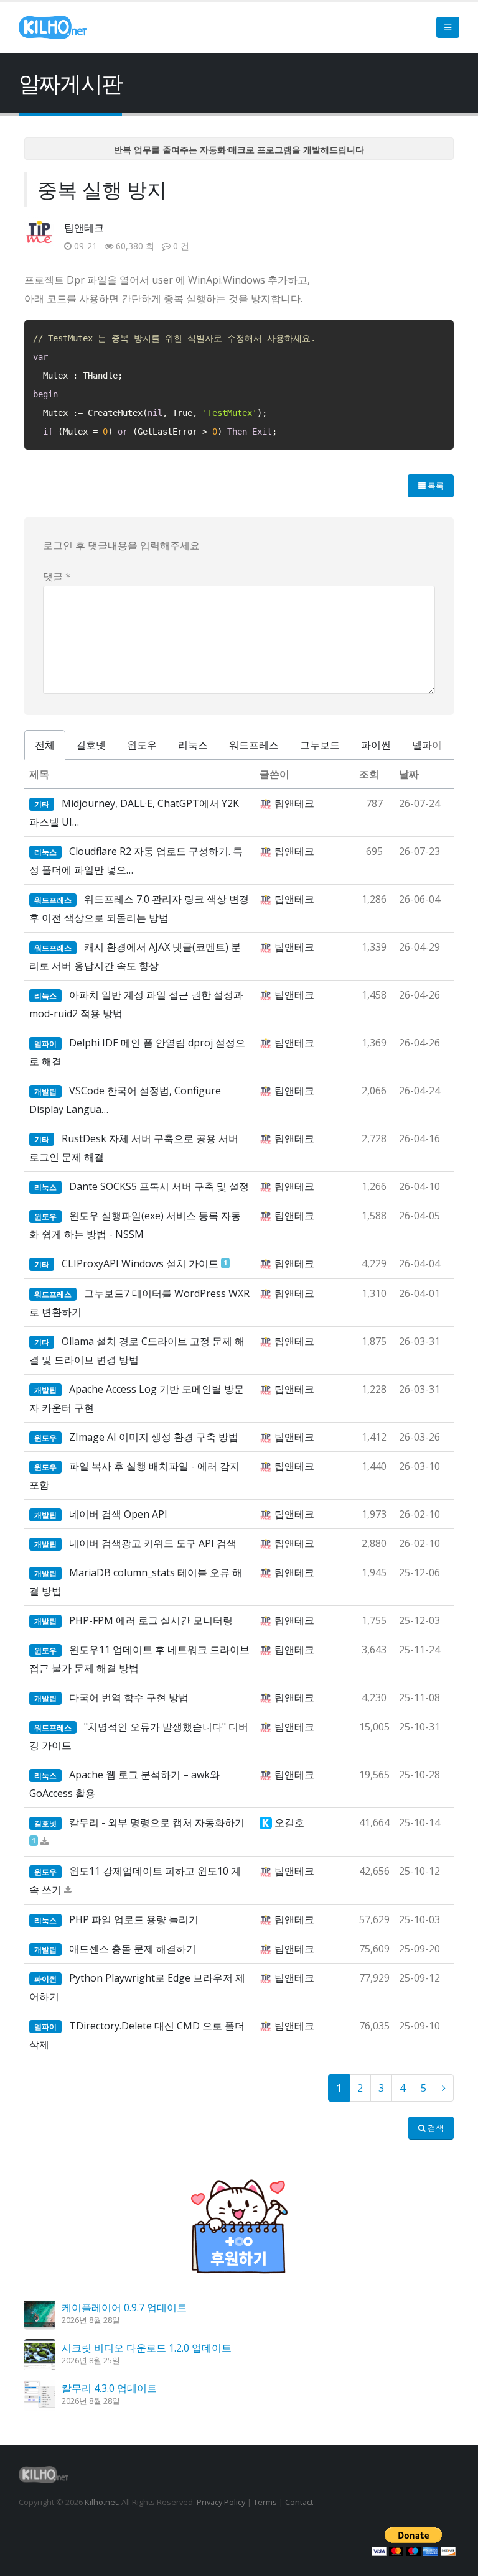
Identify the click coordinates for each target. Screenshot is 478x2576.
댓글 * (57, 576)
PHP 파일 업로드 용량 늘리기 (134, 1919)
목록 (435, 486)
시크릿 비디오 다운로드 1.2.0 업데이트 (147, 2348)
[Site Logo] (53, 27)
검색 (435, 2128)
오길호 (289, 1822)
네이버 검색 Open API (118, 1514)
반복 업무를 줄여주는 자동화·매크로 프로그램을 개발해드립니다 (239, 150)
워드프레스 (254, 745)
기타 (42, 804)
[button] (448, 27)
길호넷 (91, 745)
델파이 (427, 745)
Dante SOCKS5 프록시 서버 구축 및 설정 (159, 1186)
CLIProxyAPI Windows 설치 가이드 (140, 1263)
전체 (45, 745)
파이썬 (376, 745)
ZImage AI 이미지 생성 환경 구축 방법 (154, 1437)
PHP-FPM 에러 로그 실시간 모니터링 (151, 1620)
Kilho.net (101, 2502)
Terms (265, 2502)
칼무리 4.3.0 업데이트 (109, 2388)
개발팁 (45, 1092)
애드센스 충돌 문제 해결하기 (133, 1949)
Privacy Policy (221, 2502)
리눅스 (193, 745)
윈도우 (142, 745)
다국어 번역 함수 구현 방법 (129, 1697)
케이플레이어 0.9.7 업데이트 (124, 2307)
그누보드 (320, 745)
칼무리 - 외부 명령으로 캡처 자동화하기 (157, 1822)
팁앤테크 (84, 228)
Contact (299, 2502)
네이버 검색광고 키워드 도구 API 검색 (153, 1543)
